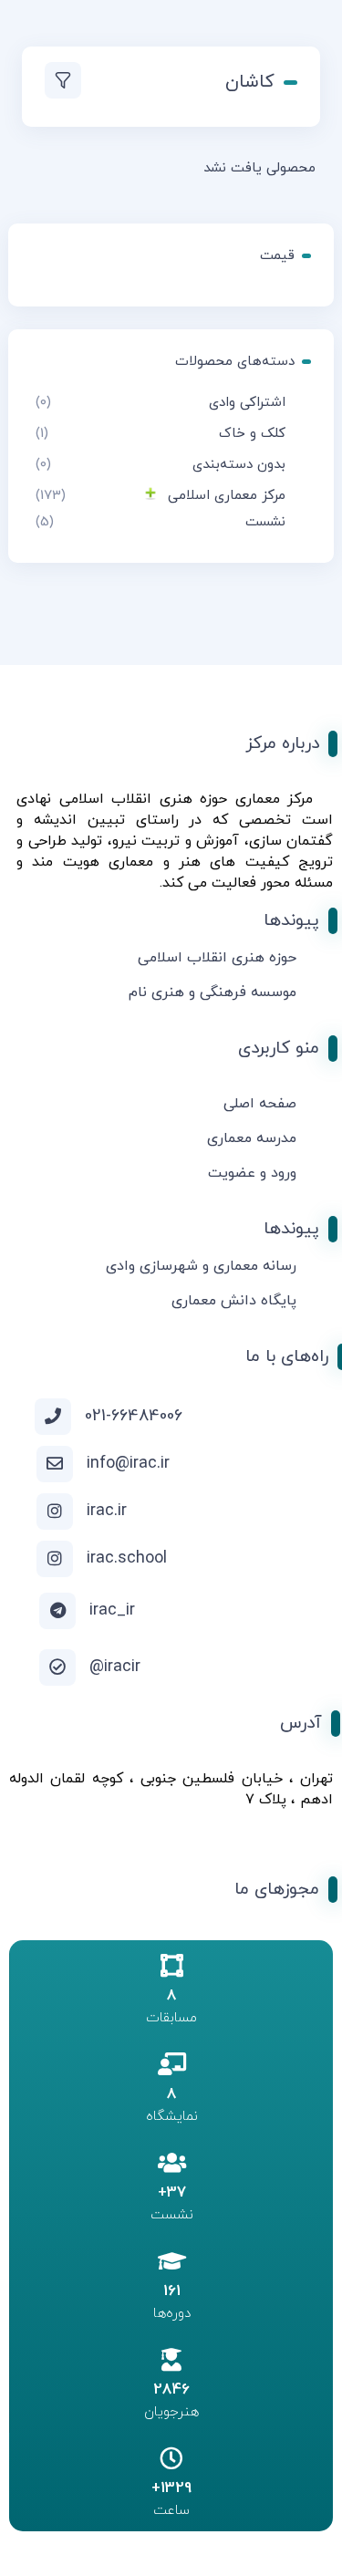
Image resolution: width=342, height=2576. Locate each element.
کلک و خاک (252, 434)
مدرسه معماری (252, 1138)
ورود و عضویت (252, 1173)
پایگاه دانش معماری (234, 1301)
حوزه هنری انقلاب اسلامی (217, 958)
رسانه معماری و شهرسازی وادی (201, 1266)
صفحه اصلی (260, 1104)
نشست (265, 522)
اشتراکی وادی (247, 403)
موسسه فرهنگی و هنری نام (212, 992)
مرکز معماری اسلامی (227, 496)
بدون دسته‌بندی (239, 465)
